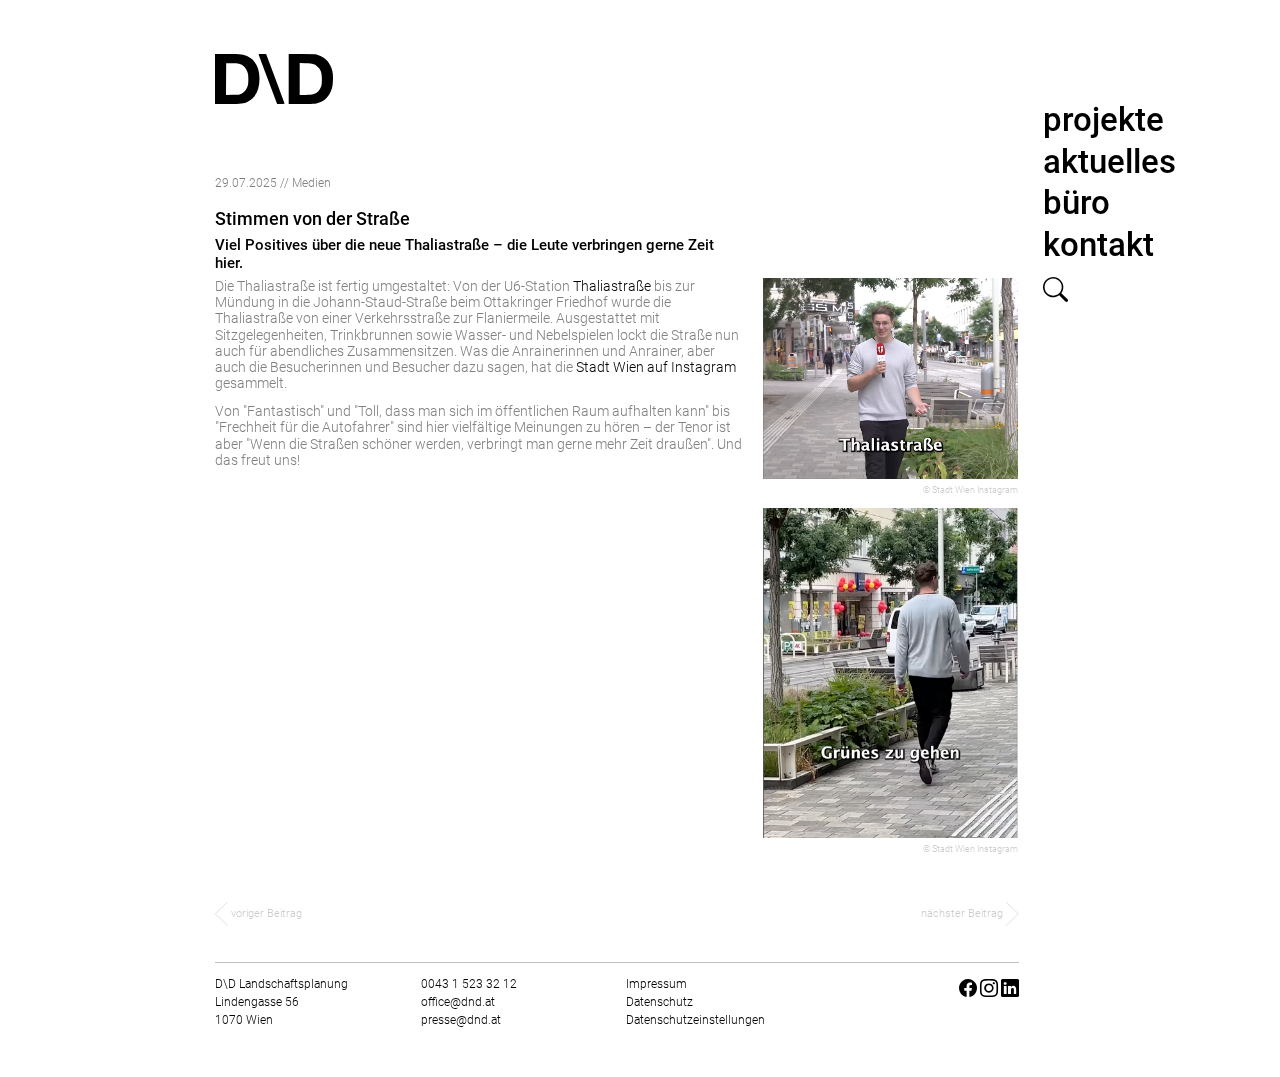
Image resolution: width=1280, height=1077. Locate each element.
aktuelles (1109, 161)
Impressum (656, 984)
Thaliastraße (612, 286)
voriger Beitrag (265, 913)
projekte (1103, 119)
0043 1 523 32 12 (469, 984)
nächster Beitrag (963, 913)
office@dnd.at (458, 1002)
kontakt (1098, 244)
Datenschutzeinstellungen (695, 1020)
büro (1076, 202)
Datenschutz (659, 1002)
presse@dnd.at (461, 1020)
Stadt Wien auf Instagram (656, 367)
